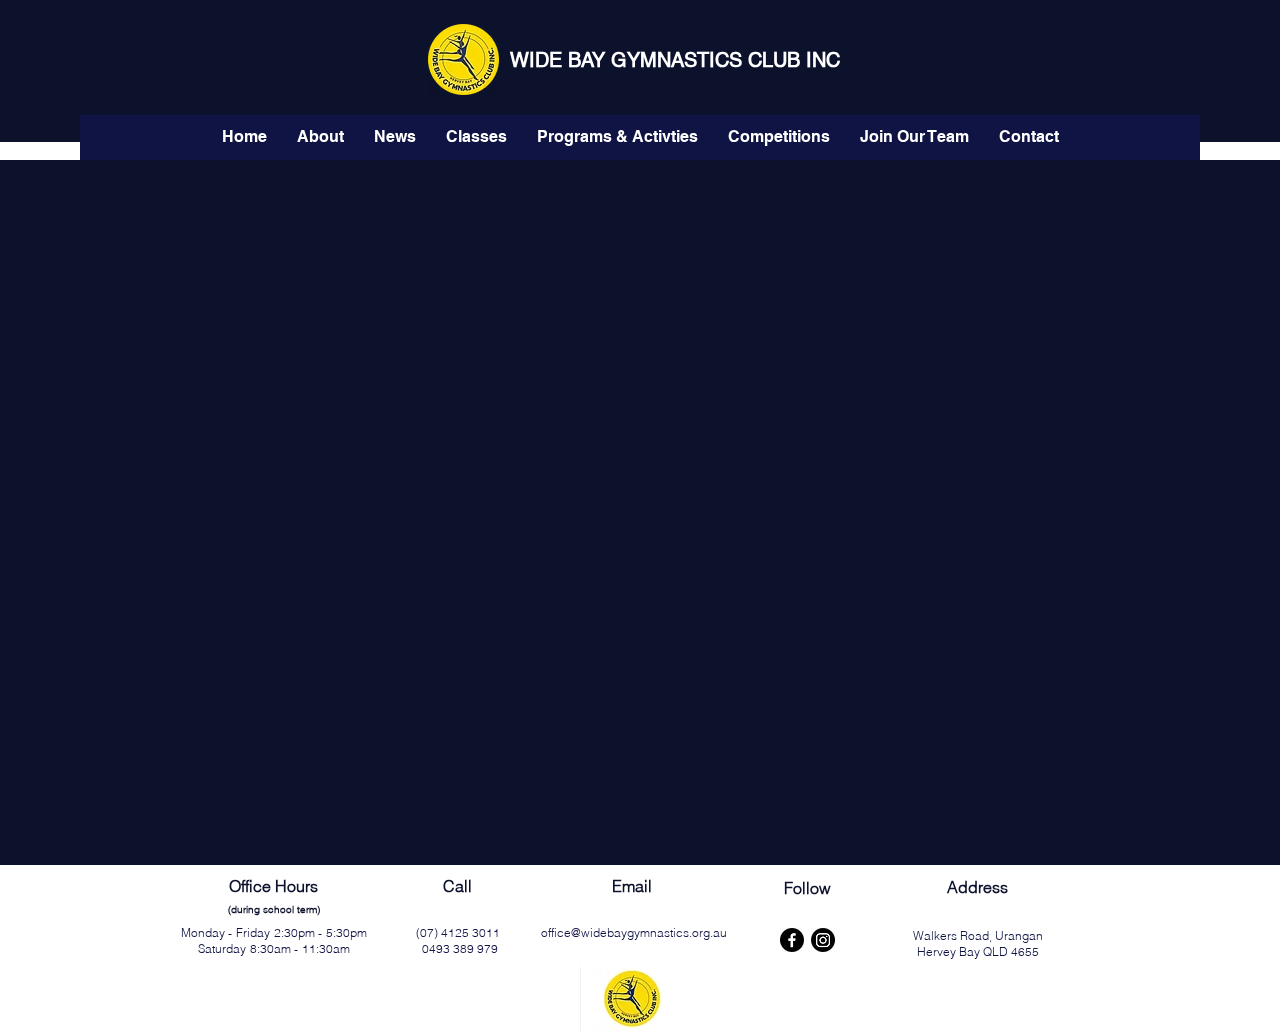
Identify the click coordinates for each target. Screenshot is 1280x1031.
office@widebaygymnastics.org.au (634, 932)
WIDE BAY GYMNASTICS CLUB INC (675, 60)
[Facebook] (792, 940)
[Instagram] (823, 940)
